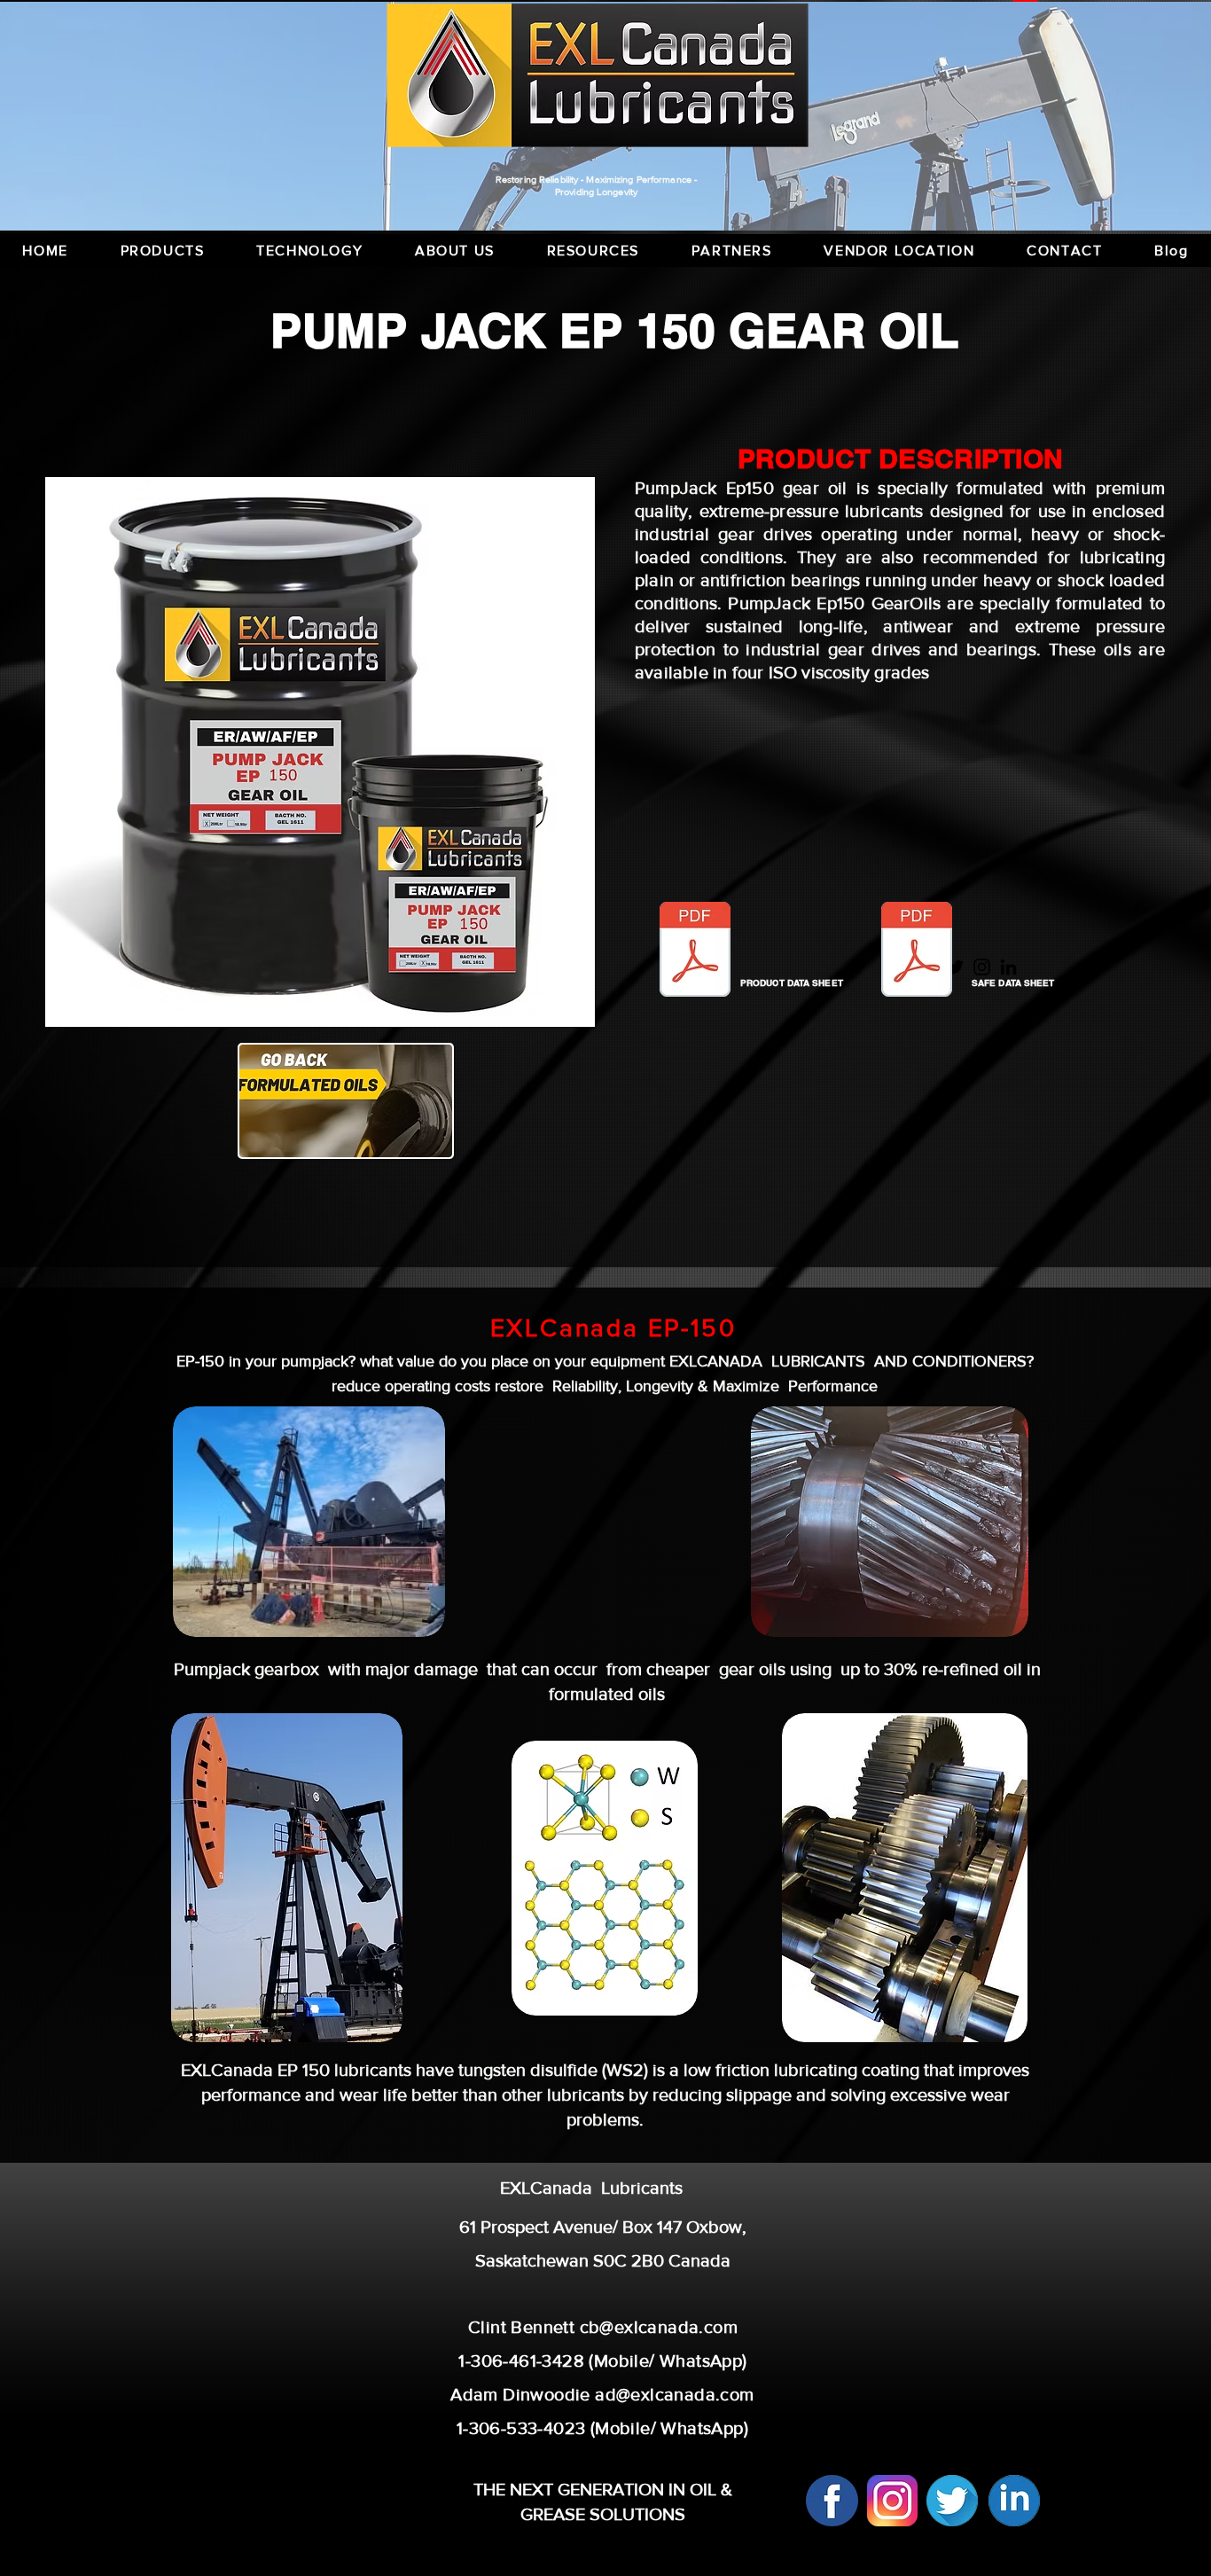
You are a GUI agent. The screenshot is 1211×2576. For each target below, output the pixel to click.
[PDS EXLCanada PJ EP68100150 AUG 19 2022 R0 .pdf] (695, 951)
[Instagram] (982, 967)
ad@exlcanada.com (674, 2394)
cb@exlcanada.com (659, 2327)
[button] (593, 251)
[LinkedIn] (1008, 967)
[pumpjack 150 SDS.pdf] (917, 951)
